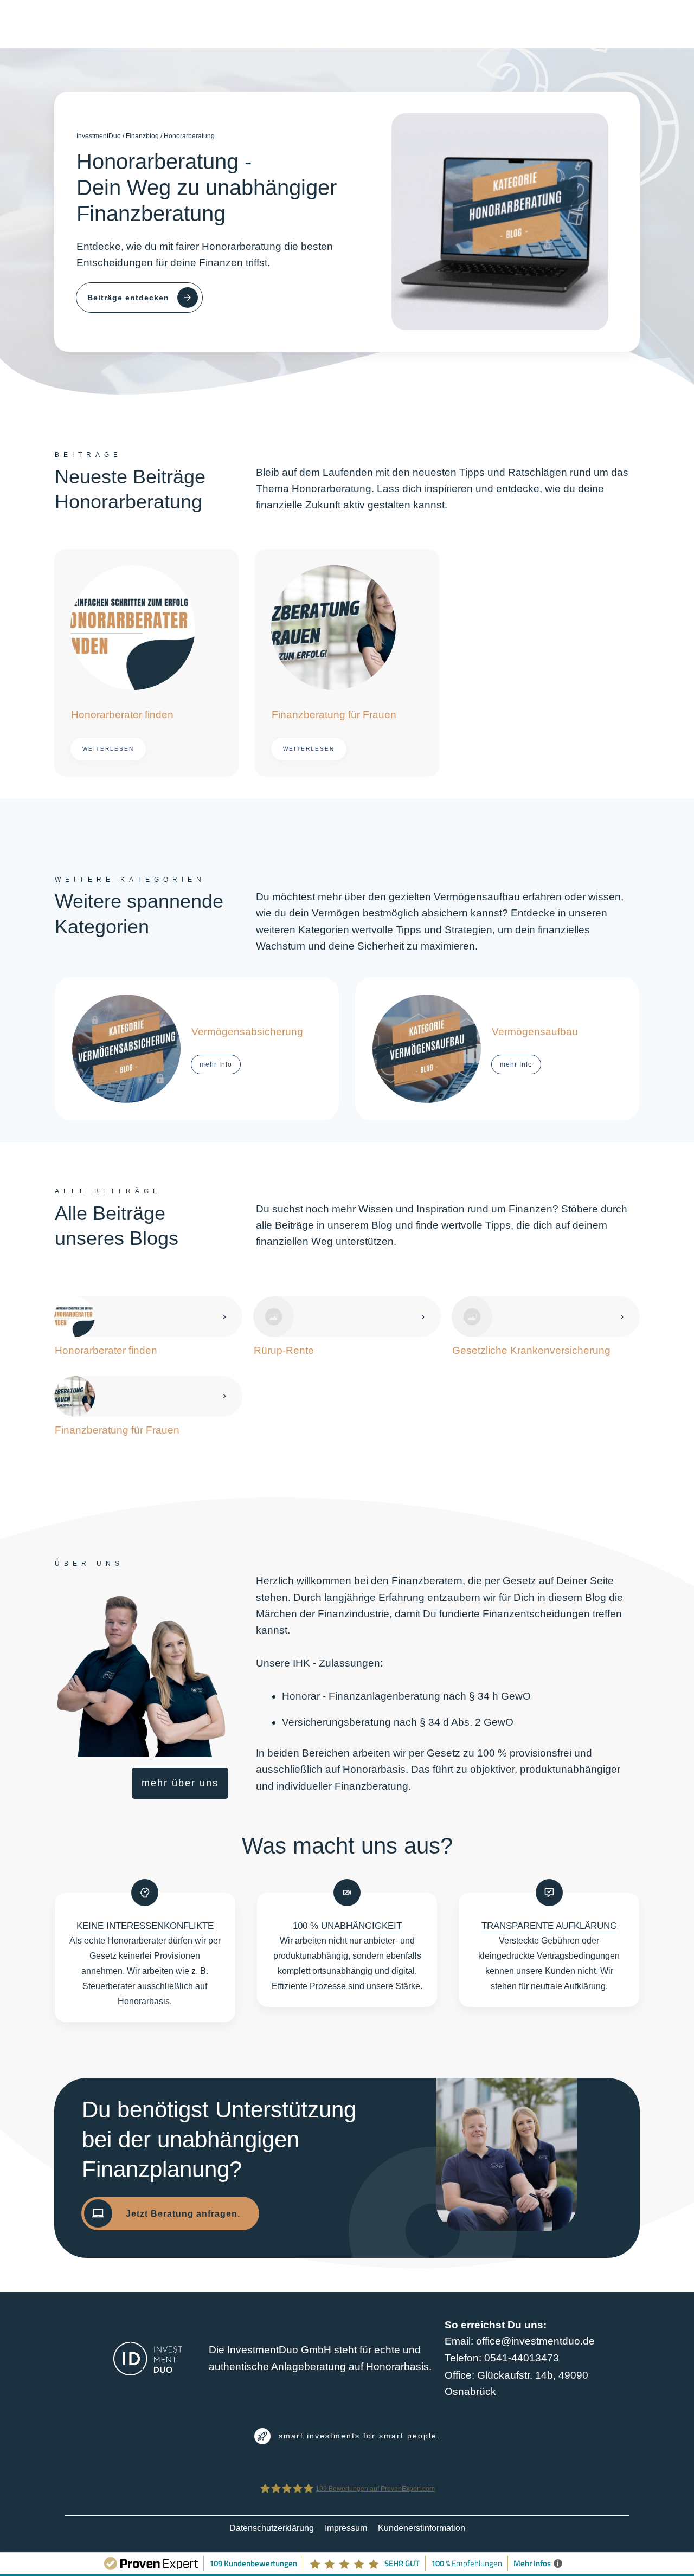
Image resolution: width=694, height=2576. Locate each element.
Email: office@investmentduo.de (520, 2341)
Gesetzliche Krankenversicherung (546, 1328)
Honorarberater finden (146, 663)
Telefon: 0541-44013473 (502, 2358)
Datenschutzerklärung (272, 2528)
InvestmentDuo (99, 136)
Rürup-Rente (347, 1328)
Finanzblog (142, 136)
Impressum (346, 2528)
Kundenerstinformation (422, 2528)
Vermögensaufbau (497, 1049)
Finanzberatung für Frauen (347, 663)
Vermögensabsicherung (197, 1049)
